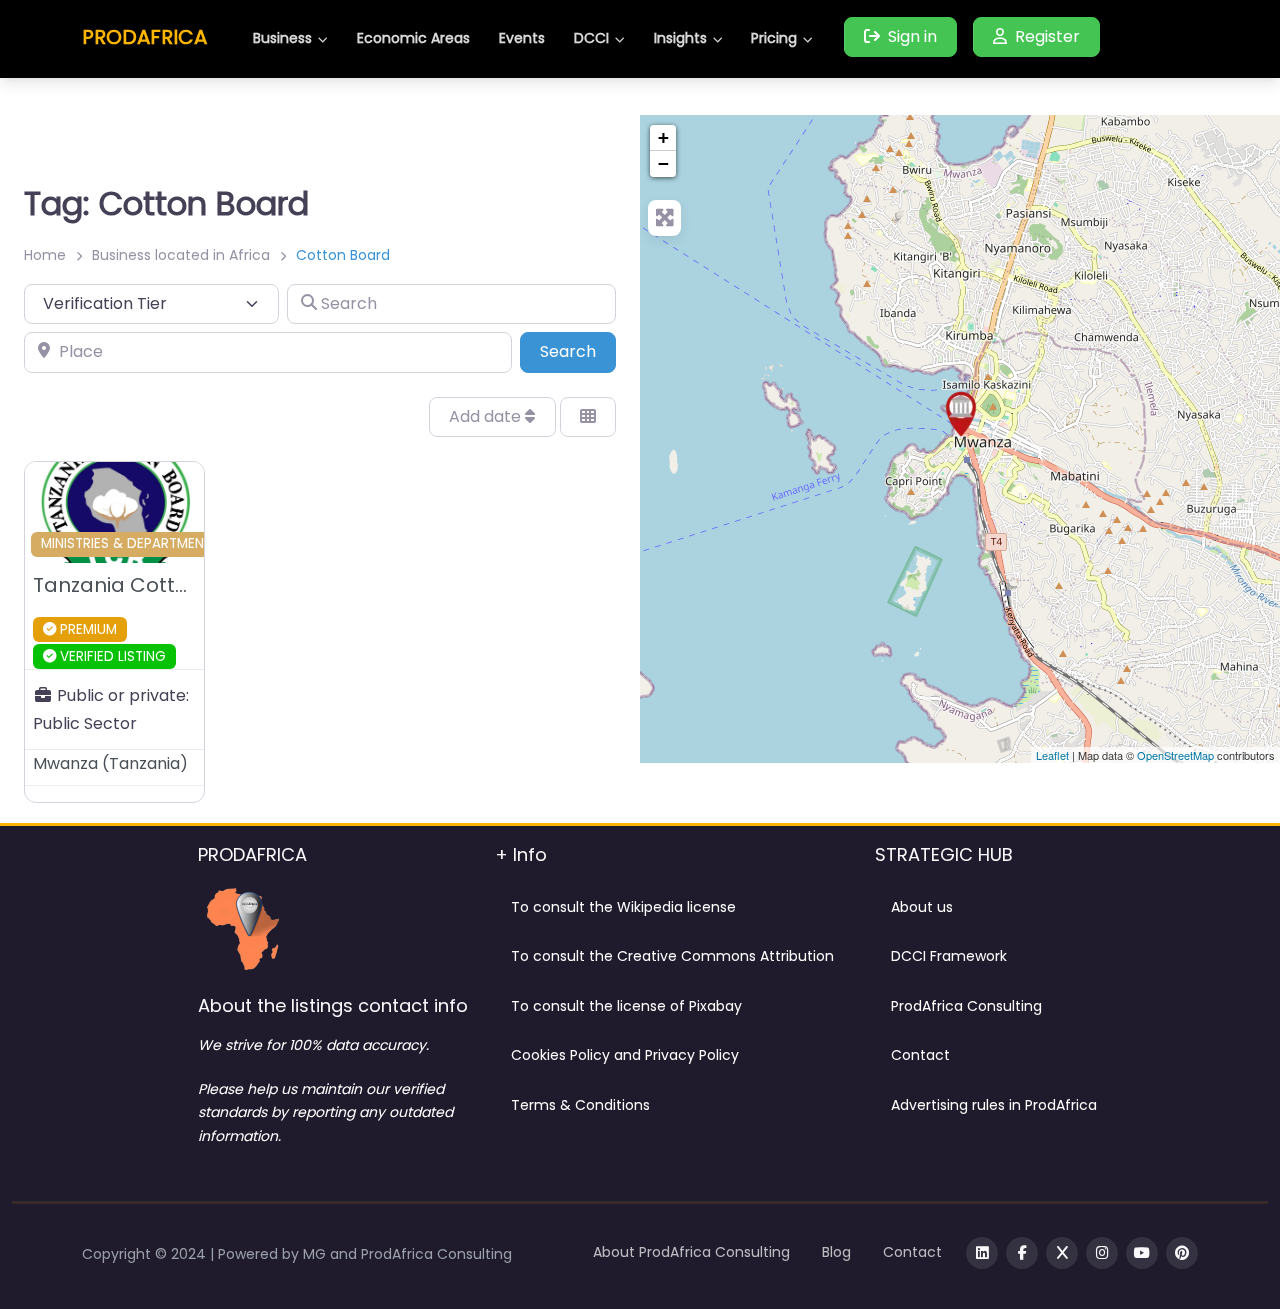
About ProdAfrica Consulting (691, 1252)
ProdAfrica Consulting (966, 1006)
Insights (680, 38)
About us (922, 907)
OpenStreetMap (1175, 755)
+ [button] (663, 137)
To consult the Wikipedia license (623, 907)
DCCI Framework (949, 956)
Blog (836, 1252)
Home (45, 255)
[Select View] (588, 417)
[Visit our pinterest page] (1182, 1253)
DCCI (591, 38)
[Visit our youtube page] (1142, 1253)
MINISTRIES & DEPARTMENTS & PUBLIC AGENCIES (196, 543)
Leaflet (1052, 755)
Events (522, 38)
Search (578, 351)
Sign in (912, 36)
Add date (487, 416)
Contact (920, 1055)
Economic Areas (413, 38)
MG (316, 1254)
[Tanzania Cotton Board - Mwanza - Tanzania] (961, 414)
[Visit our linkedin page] (982, 1253)
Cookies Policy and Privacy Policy (625, 1055)
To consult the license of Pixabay (626, 1006)
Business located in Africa (181, 255)
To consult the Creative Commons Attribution (672, 956)
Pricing (774, 38)
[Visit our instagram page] (1102, 1253)
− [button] (663, 163)
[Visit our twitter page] (1062, 1253)
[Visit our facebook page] (1022, 1253)
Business (282, 38)
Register (1047, 36)
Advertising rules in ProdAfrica (994, 1105)
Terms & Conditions (580, 1105)
